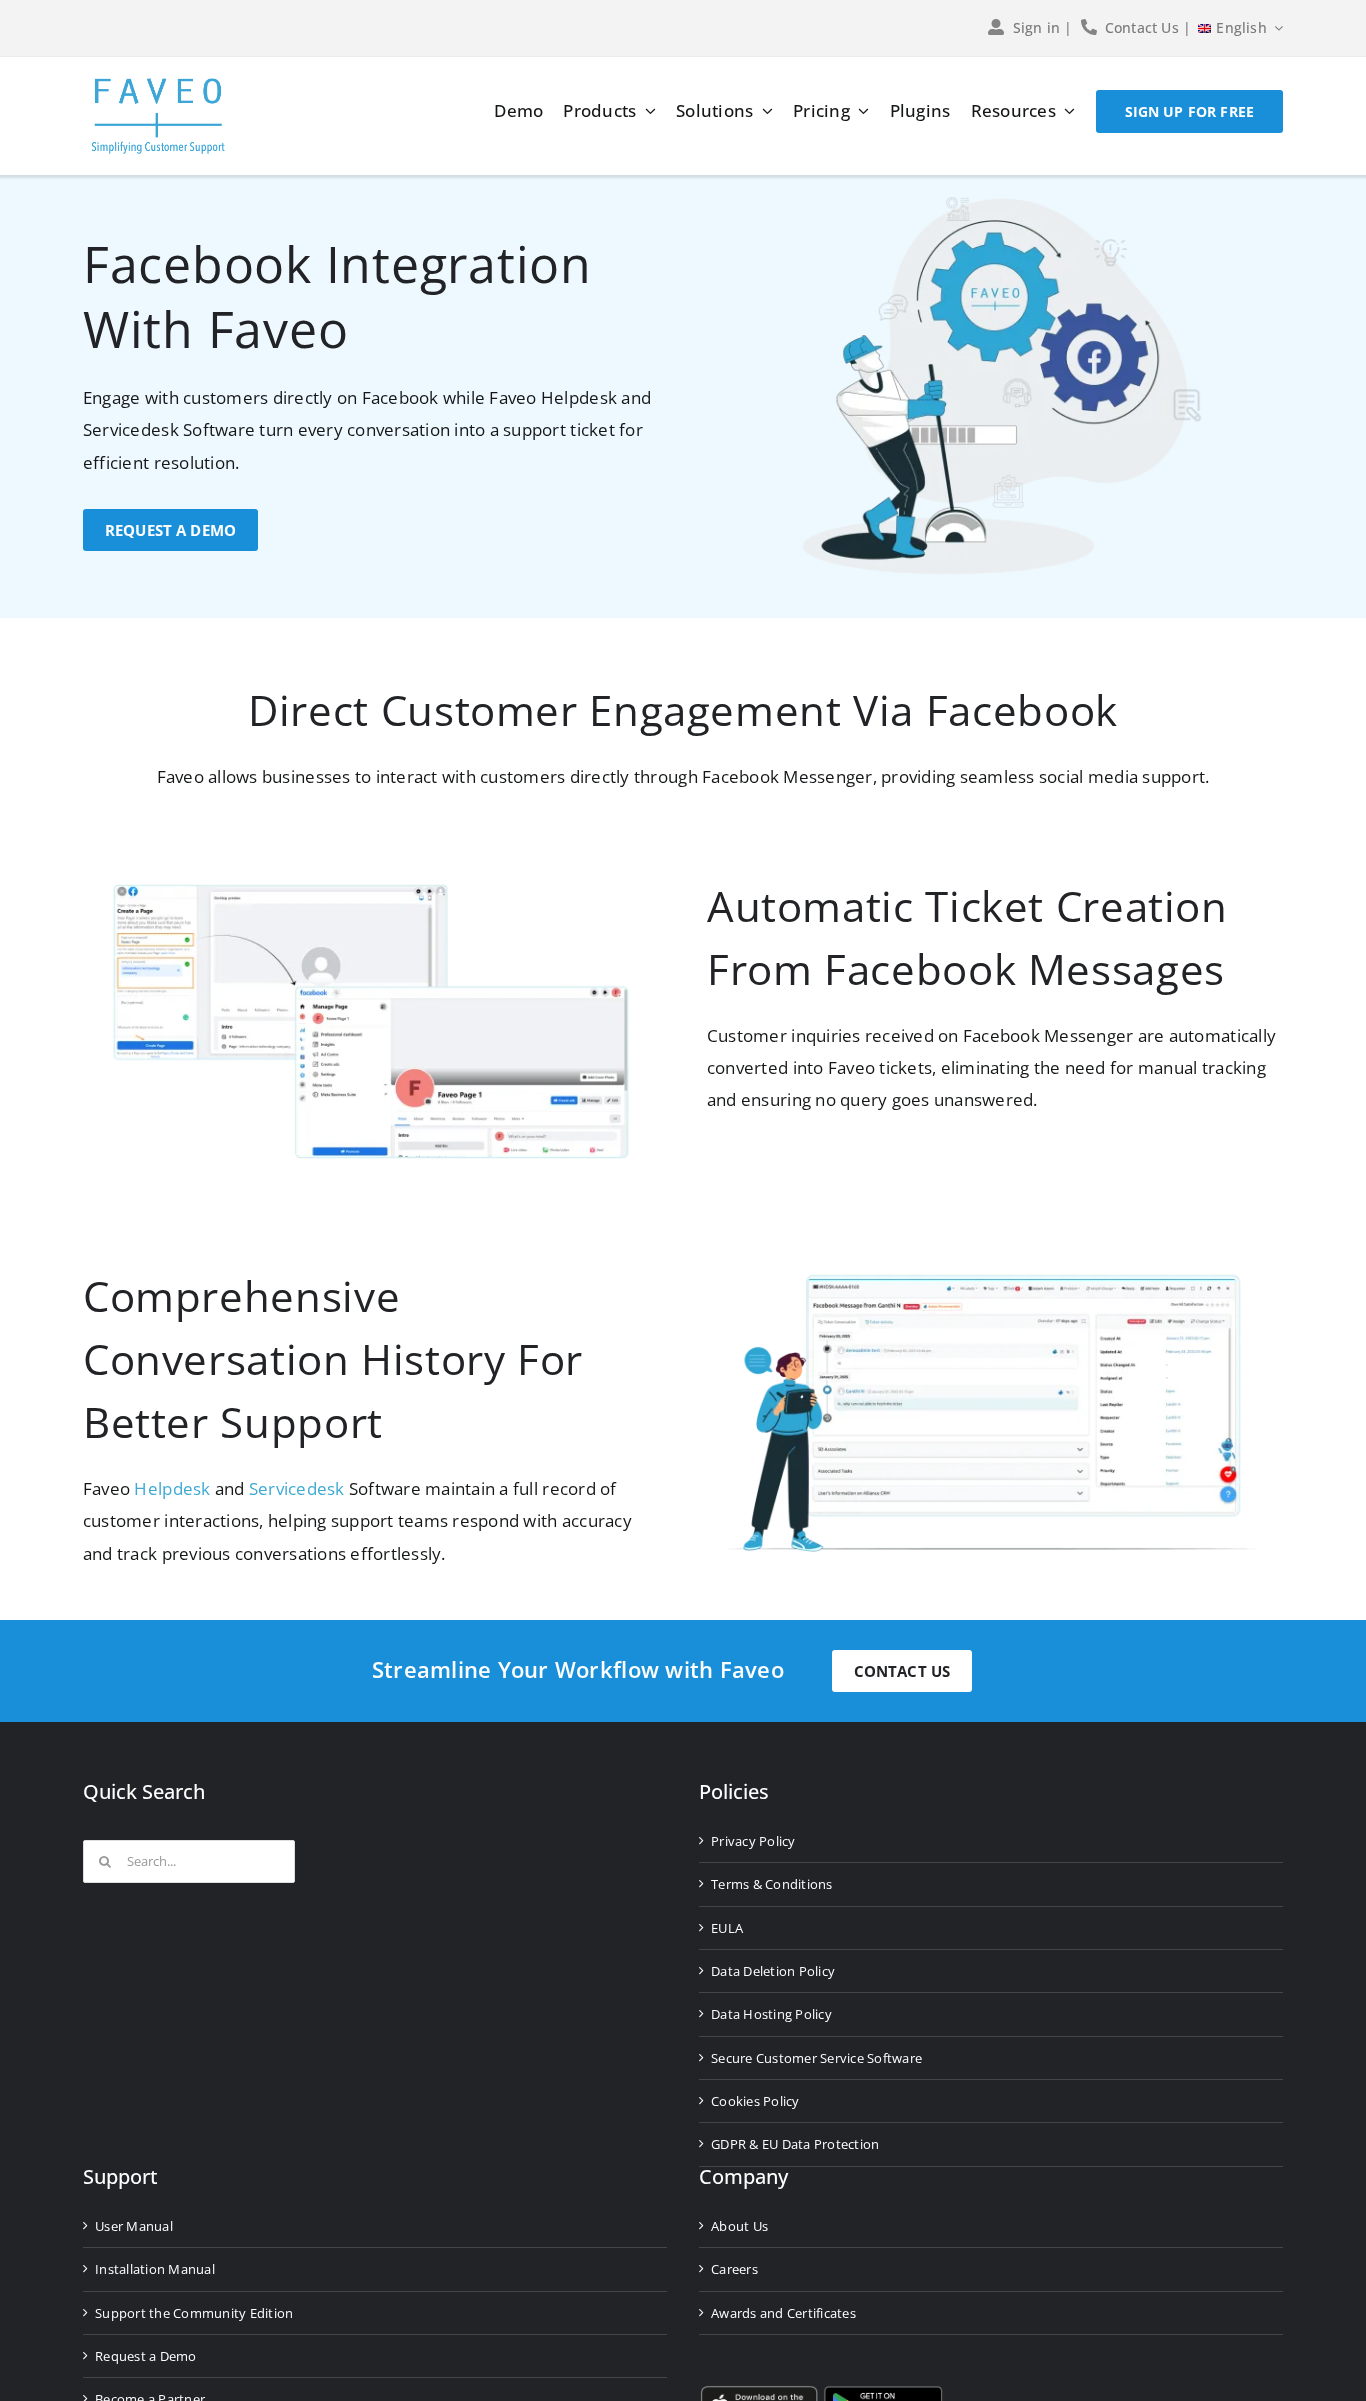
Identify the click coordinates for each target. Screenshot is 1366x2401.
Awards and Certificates (783, 2313)
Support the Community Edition (194, 2313)
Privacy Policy (753, 1841)
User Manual (134, 2226)
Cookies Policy (755, 2101)
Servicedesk (297, 1488)
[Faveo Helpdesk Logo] (158, 85)
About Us (739, 2226)
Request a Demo (146, 2356)
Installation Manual (155, 2269)
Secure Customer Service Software (816, 2058)
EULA (727, 1928)
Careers (734, 2269)
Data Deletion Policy (773, 1971)
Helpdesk (172, 1488)
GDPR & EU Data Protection (795, 2144)
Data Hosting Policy (771, 2014)
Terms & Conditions (772, 1884)
